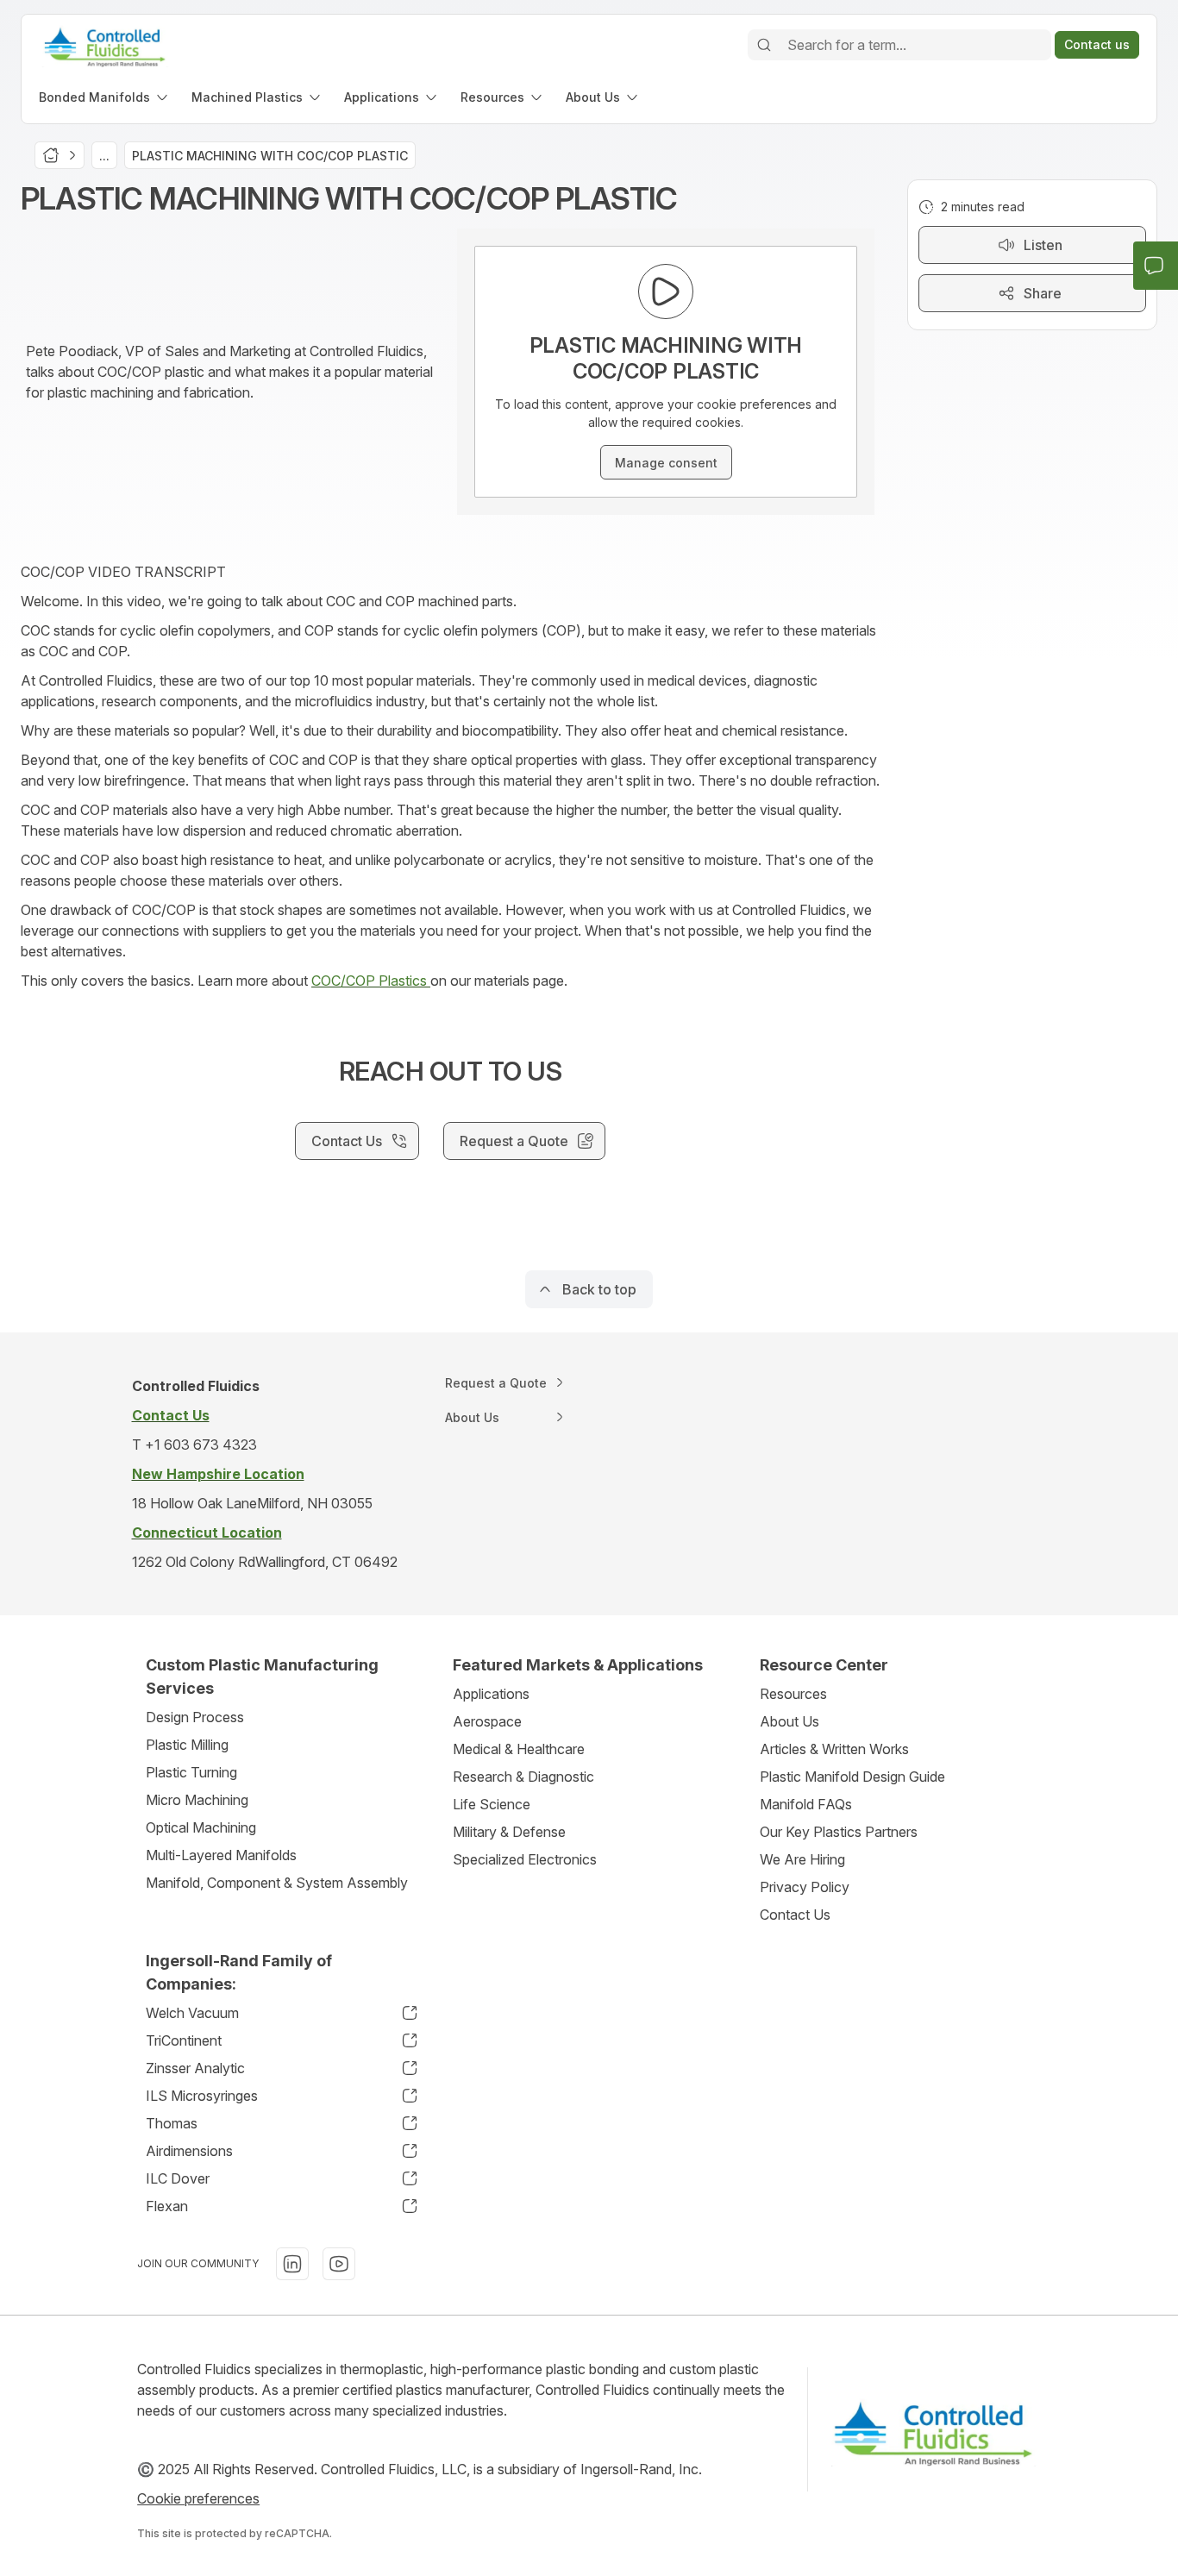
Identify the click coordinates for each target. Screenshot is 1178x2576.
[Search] (764, 45)
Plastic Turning (191, 1772)
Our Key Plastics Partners (839, 1832)
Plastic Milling (187, 1745)
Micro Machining (197, 1800)
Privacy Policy (805, 1887)
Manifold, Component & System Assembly (277, 1883)
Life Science (492, 1804)
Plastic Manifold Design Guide (852, 1777)
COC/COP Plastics (371, 981)
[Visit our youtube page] (339, 2264)
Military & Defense (509, 1832)
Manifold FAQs (806, 1804)
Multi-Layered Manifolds (221, 1855)
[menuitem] (105, 97)
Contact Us (795, 1915)
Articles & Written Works (834, 1749)
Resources (793, 1694)
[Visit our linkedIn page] (292, 2264)
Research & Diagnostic (523, 1777)
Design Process (195, 1717)
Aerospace (487, 1721)
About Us (790, 1721)
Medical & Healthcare (519, 1749)
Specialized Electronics (525, 1859)
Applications (491, 1694)
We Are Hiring (802, 1859)
